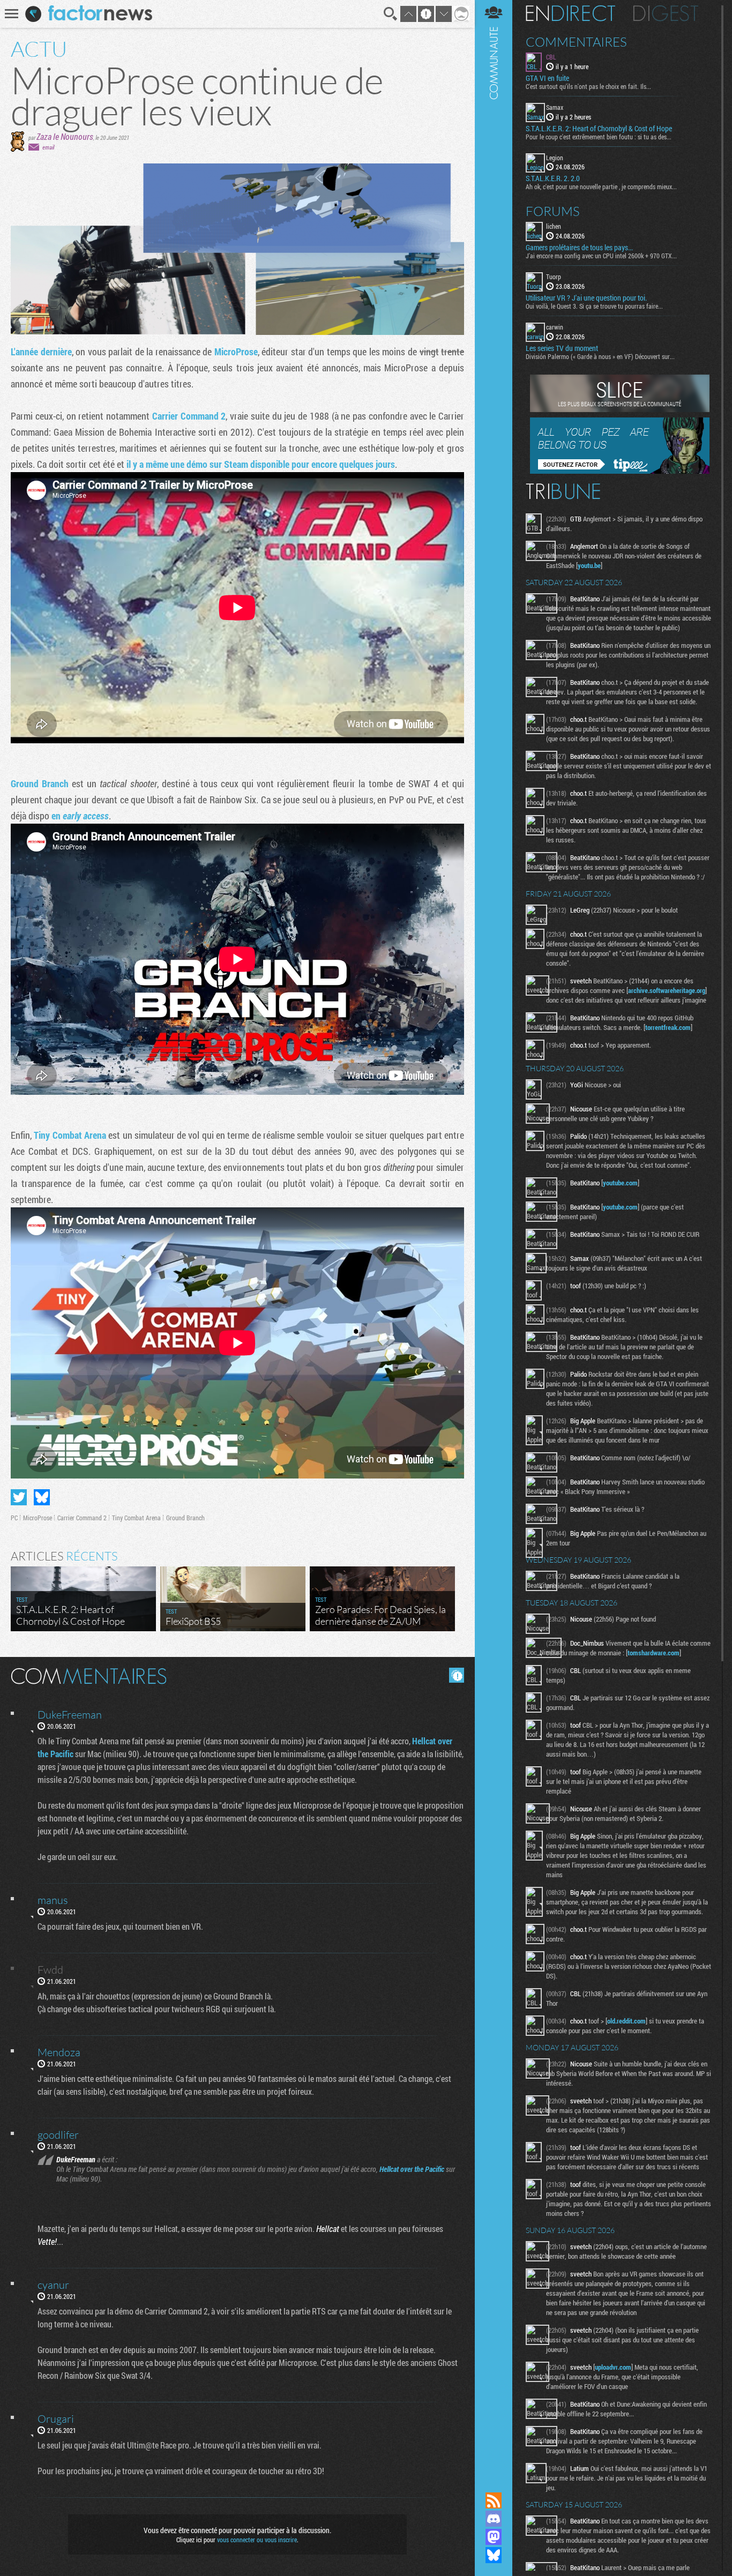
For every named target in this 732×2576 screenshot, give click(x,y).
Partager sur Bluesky (42, 1497)
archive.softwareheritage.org (667, 990)
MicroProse (236, 352)
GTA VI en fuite (547, 78)
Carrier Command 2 (189, 416)
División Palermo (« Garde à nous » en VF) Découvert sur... (600, 356)
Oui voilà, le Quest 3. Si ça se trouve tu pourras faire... (594, 306)
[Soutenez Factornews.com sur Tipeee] (620, 471)
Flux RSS (494, 2500)
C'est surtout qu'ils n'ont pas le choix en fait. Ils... (588, 86)
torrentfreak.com (668, 1027)
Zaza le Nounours (65, 136)
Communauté (494, 1236)
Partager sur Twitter (19, 1497)
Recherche (391, 14)
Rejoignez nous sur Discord (494, 2519)
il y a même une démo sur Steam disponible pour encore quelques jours (261, 464)
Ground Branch (40, 783)
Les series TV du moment (562, 348)
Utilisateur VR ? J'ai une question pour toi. (586, 298)
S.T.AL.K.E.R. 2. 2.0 (553, 178)
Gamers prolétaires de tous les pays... (579, 248)
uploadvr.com (613, 2367)
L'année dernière (41, 352)
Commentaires (576, 42)
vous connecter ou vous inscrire (257, 2540)
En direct (570, 13)
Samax (555, 107)
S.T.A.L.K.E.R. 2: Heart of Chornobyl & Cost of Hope (599, 129)
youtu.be (589, 565)
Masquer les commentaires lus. (457, 1675)
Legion (555, 158)
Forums (553, 211)
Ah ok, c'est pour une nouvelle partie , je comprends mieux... (601, 186)
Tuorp (554, 277)
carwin (555, 327)
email (48, 147)
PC (14, 1518)
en (80, 816)
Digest (666, 13)
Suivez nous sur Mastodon (494, 2537)
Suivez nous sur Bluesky (494, 2555)
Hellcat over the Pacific (412, 2169)
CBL (551, 57)
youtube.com (620, 1183)
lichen (554, 226)
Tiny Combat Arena (70, 1135)
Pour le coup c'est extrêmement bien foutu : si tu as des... (599, 137)
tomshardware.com (653, 1653)
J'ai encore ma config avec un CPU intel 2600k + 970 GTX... (601, 256)
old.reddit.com (626, 2021)
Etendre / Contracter (494, 2482)
